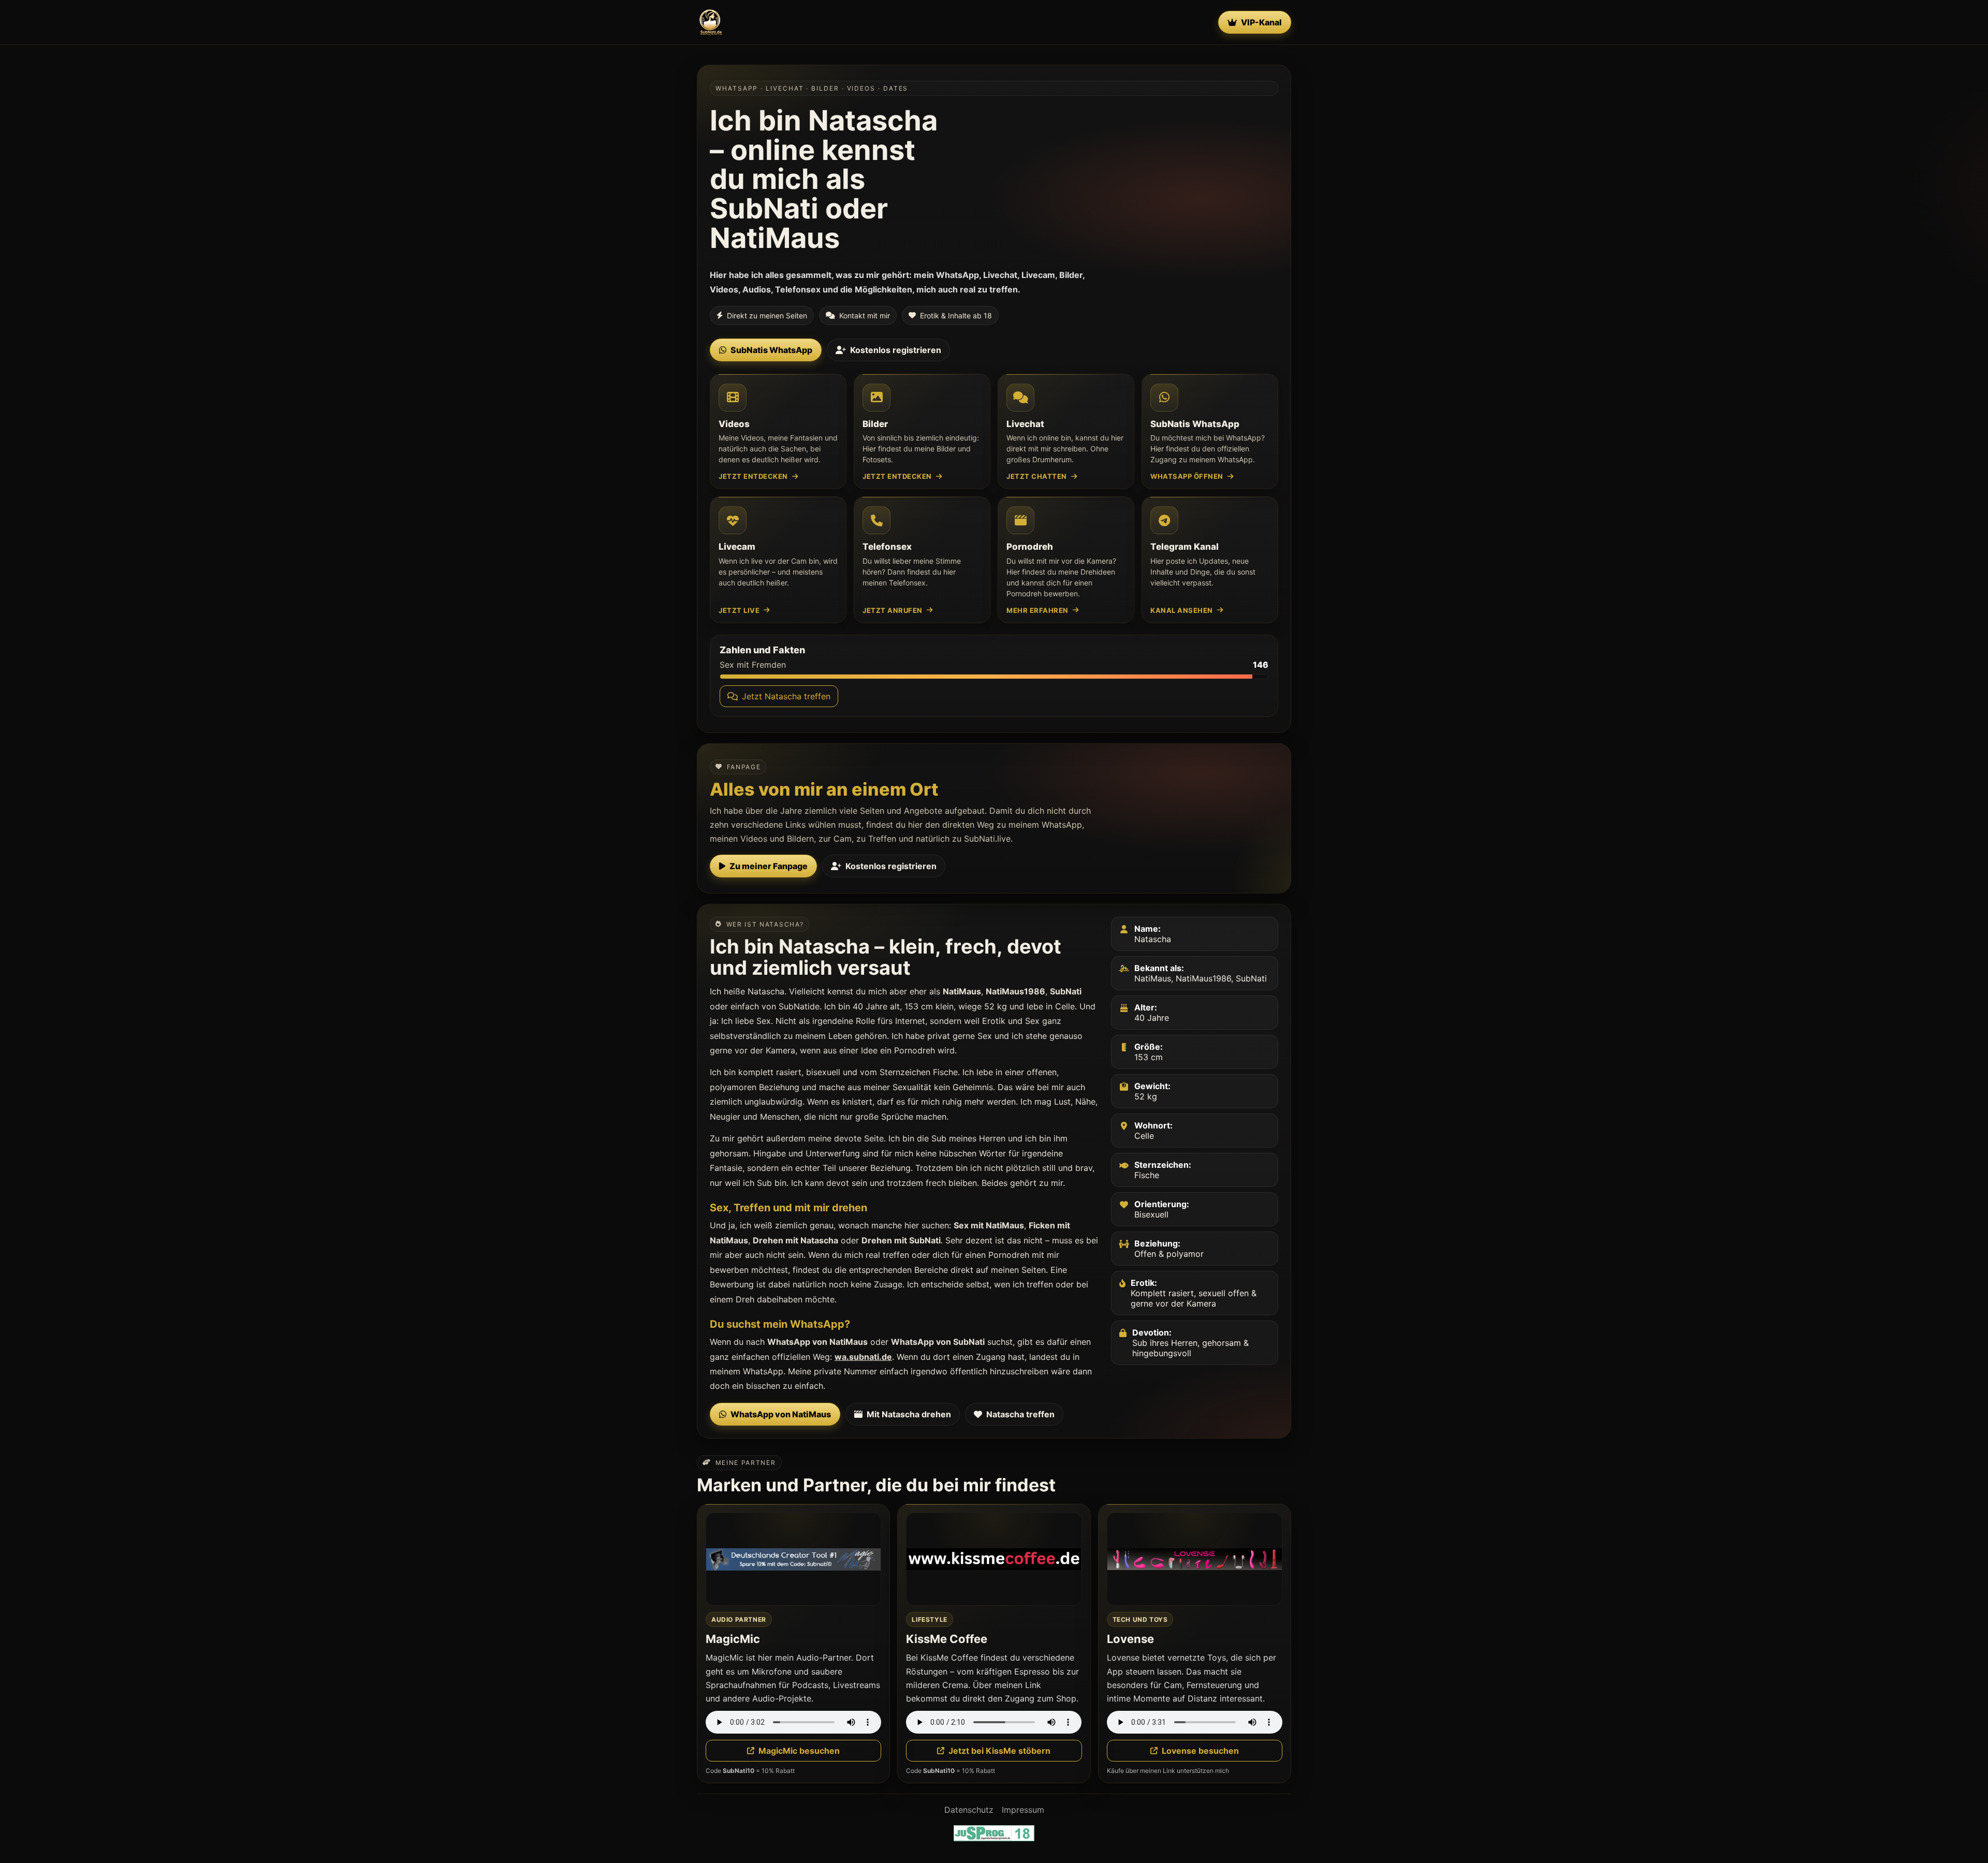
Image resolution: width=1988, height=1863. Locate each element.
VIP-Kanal (1261, 22)
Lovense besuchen (1200, 1751)
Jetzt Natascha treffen (786, 696)
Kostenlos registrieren (896, 350)
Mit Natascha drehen (909, 1414)
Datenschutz (969, 1810)
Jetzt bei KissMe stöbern (999, 1751)
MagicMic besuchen (799, 1751)
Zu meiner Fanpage (769, 866)
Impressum (1023, 1810)
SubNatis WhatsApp (771, 350)
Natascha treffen (1020, 1414)
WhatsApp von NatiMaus (781, 1414)
